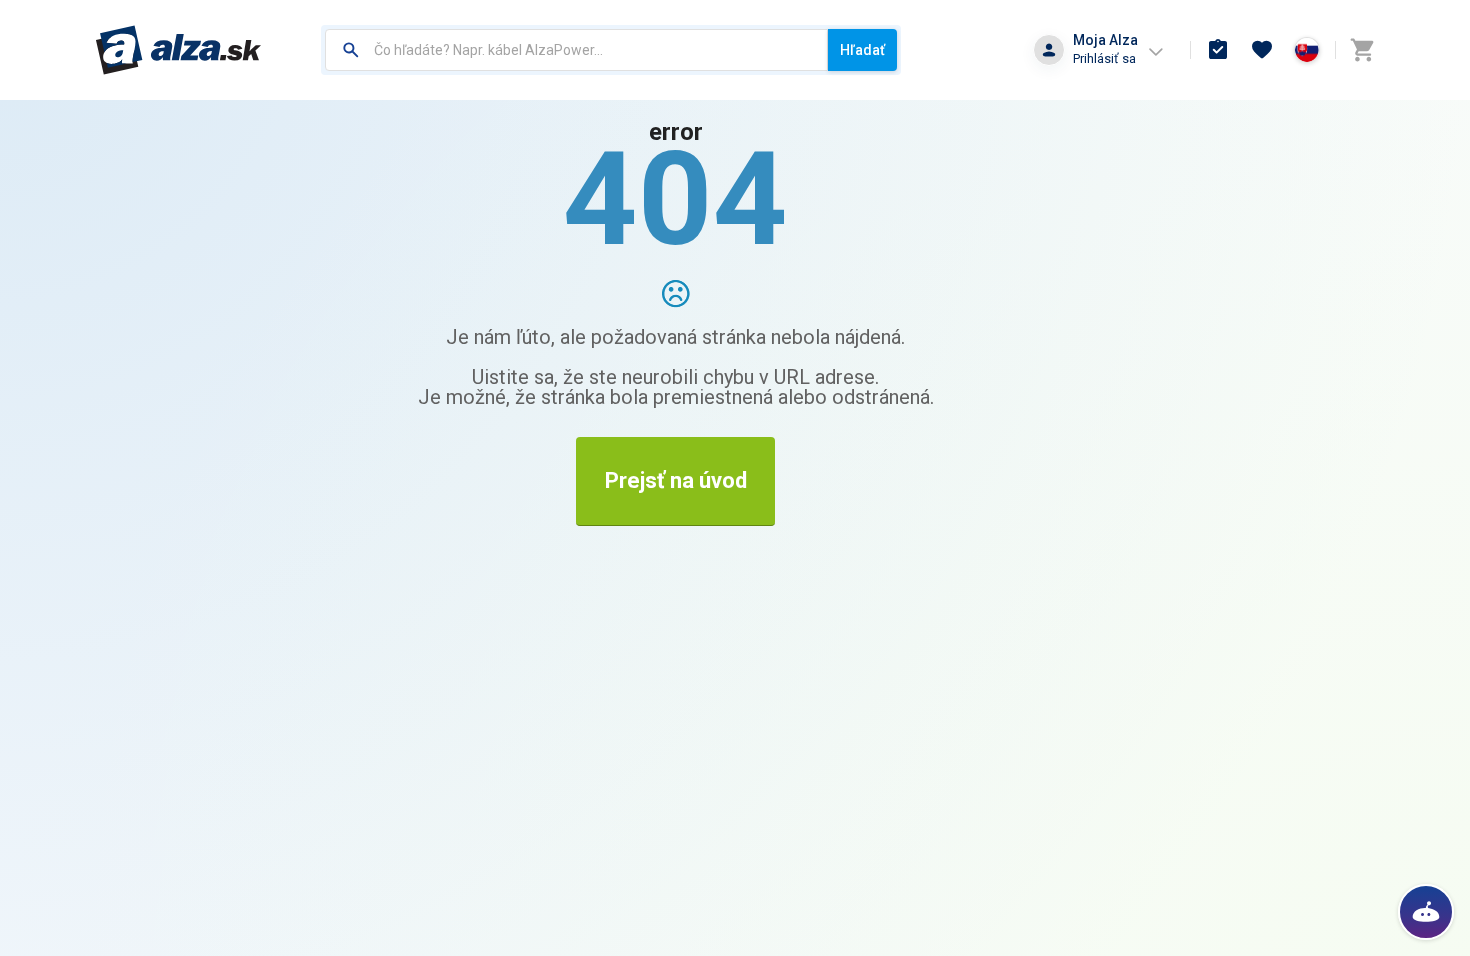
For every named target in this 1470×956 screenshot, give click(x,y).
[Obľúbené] (1262, 50)
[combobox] (576, 50)
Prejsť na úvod (676, 480)
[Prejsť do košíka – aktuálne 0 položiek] (1362, 50)
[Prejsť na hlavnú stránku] (178, 50)
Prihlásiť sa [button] (1104, 58)
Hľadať (862, 50)
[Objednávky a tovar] (1218, 50)
